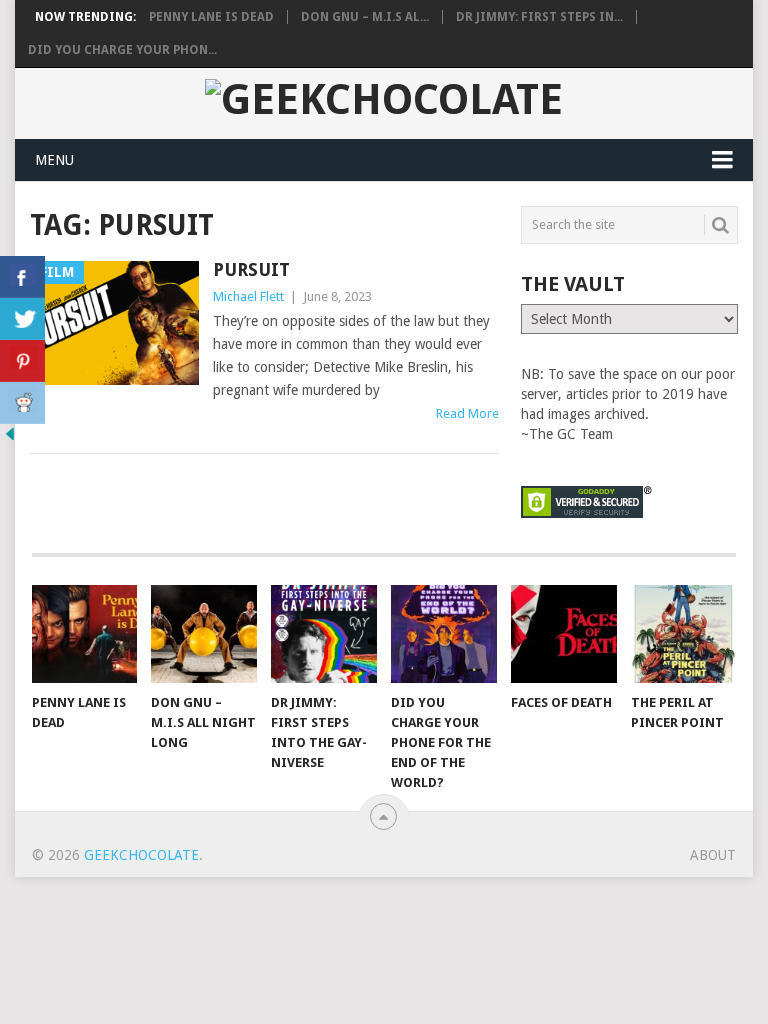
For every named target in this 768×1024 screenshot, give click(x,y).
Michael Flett (248, 296)
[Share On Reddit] (22, 403)
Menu (54, 160)
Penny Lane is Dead (211, 17)
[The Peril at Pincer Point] (684, 634)
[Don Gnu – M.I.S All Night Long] (204, 634)
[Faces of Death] (564, 634)
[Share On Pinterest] (22, 361)
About (713, 855)
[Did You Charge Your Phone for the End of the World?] (444, 634)
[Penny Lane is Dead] (85, 634)
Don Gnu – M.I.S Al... (365, 17)
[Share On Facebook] (22, 277)
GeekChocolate (141, 855)
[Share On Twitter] (22, 319)
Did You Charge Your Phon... (122, 50)
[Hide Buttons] (10, 439)
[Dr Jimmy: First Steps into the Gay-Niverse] (324, 634)
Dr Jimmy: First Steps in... (539, 17)
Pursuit (251, 269)
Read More (467, 413)
